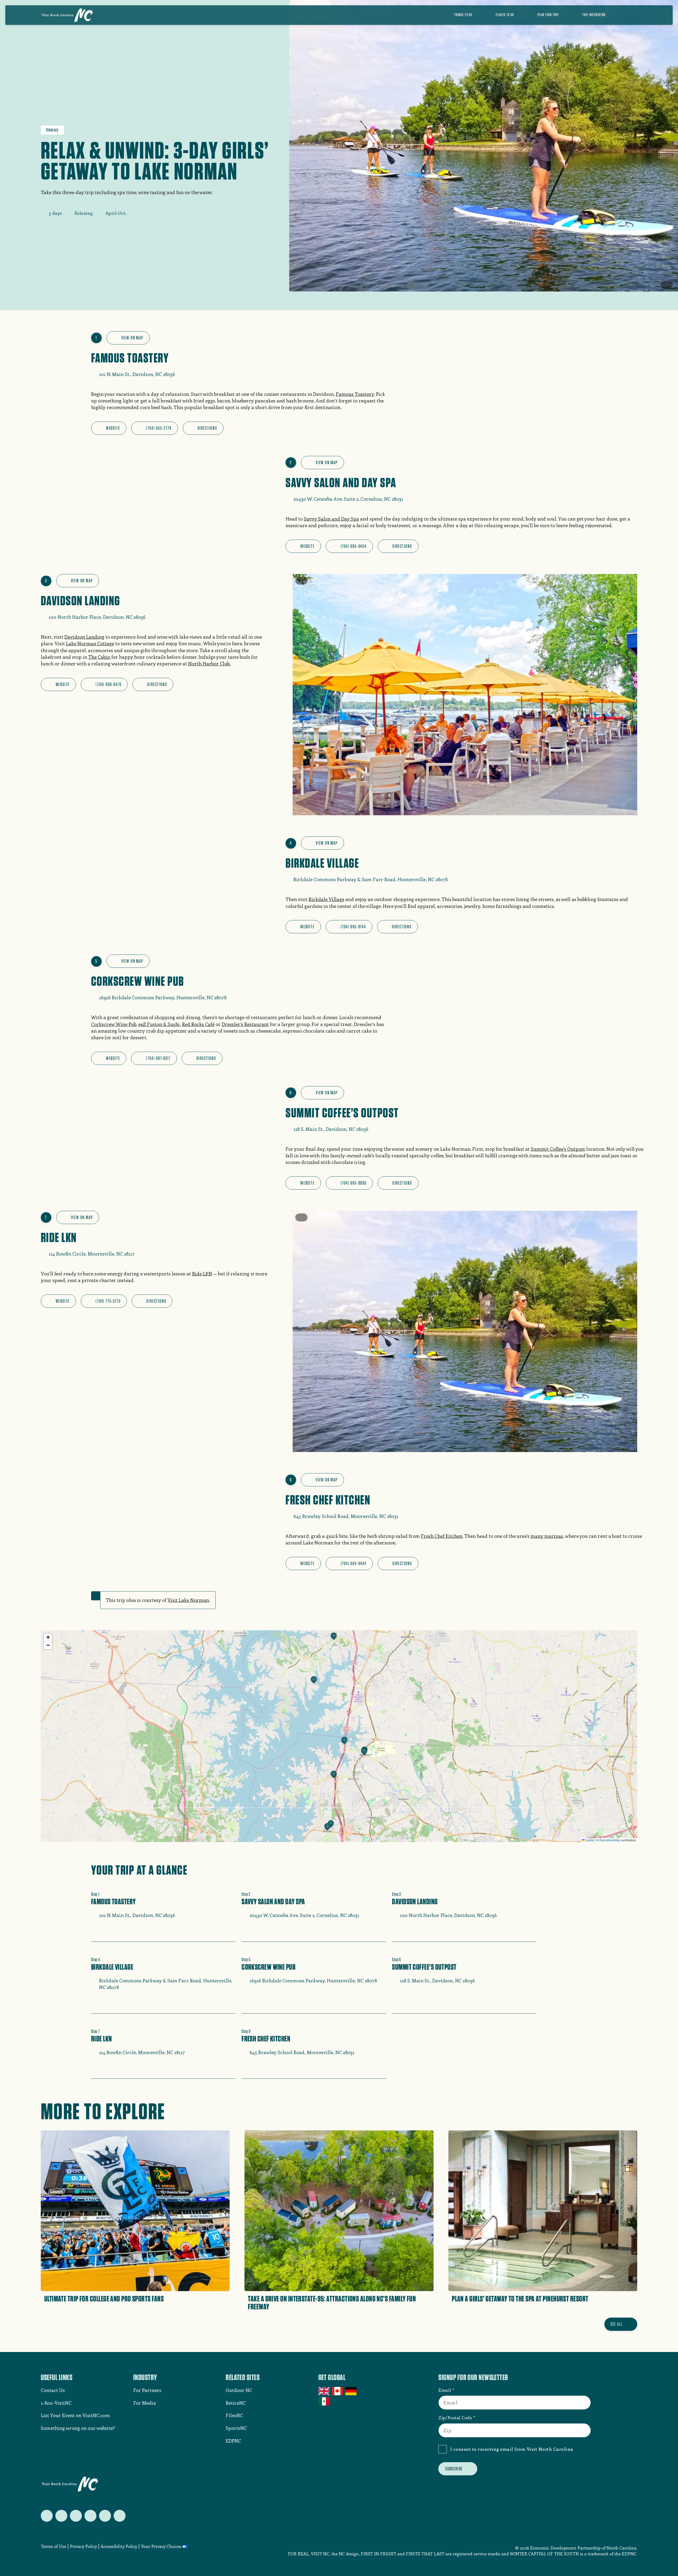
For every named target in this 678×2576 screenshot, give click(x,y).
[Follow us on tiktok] (120, 2516)
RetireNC (236, 2403)
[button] (334, 1637)
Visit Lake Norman (188, 1600)
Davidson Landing (84, 637)
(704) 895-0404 (354, 546)
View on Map (132, 338)
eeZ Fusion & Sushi (159, 1024)
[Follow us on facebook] (61, 2516)
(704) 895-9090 (354, 1183)
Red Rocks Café (198, 1024)
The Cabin (99, 657)
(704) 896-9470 (108, 684)
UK (324, 2391)
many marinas (547, 1536)
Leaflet (589, 1840)
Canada (338, 2391)
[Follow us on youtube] (105, 2516)
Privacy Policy (83, 2546)
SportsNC (236, 2428)
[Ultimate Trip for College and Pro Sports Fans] (135, 2222)
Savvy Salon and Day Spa (331, 519)
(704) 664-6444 (354, 1563)
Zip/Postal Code (455, 2417)
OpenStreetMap (610, 1840)
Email (445, 2390)
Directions (207, 428)
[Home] (67, 15)
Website (113, 428)
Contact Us (53, 2390)
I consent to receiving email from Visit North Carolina (512, 2449)
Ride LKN (202, 1274)
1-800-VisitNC (56, 2403)
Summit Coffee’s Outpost (558, 1149)
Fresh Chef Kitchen (442, 1536)
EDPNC (233, 2441)
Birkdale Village (326, 899)
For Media (145, 2403)
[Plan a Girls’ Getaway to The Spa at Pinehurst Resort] (543, 2222)
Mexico (324, 2401)
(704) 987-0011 (158, 1058)
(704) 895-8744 (353, 927)
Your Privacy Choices (161, 2546)
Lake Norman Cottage (90, 643)
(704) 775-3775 (108, 1301)
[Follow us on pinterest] (90, 2516)
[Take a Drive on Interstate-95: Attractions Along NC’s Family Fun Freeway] (339, 2222)
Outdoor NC (239, 2390)
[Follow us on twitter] (47, 2516)
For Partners (147, 2390)
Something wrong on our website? (78, 2428)
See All (617, 2324)
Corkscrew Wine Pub (114, 1024)
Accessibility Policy (119, 2546)
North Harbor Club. (209, 664)
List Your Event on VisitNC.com (75, 2415)
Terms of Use (53, 2546)
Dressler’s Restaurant (245, 1024)
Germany (351, 2391)
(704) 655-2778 (159, 428)
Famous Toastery (355, 394)
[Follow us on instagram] (76, 2516)
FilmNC (234, 2415)
